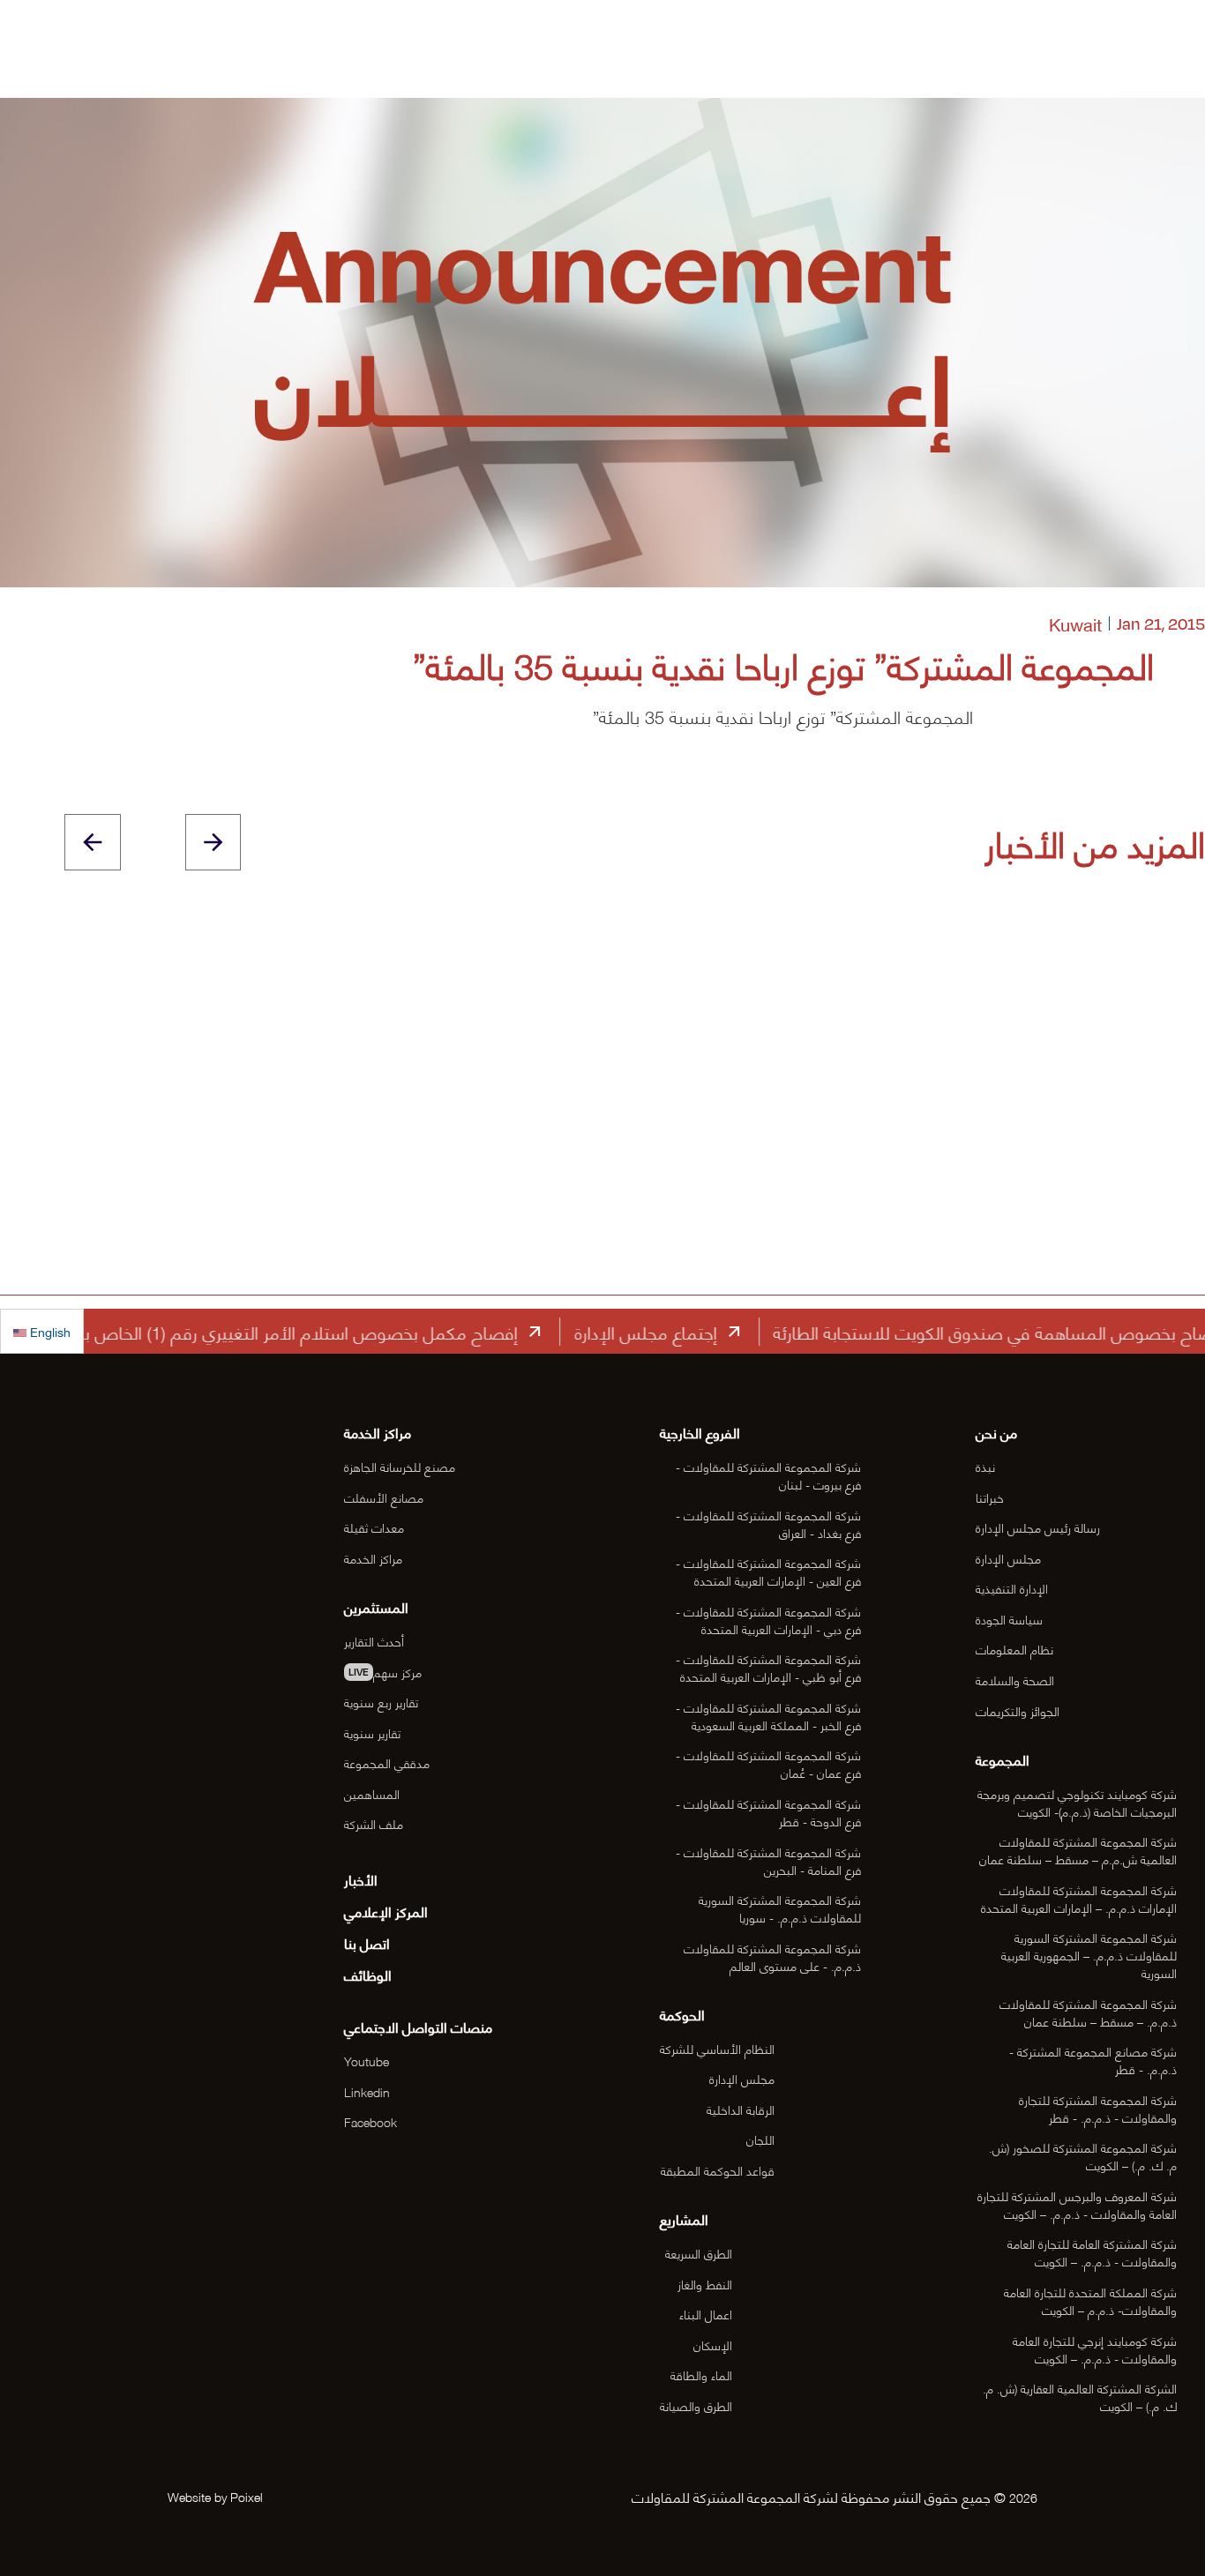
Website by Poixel (215, 2496)
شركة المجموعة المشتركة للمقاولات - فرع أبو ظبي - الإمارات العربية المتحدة (768, 1667)
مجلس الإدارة (1008, 1558)
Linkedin (367, 2091)
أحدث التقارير (374, 1641)
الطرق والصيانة (696, 2405)
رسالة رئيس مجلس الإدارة (1038, 1527)
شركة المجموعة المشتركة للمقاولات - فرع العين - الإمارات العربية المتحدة (768, 1571)
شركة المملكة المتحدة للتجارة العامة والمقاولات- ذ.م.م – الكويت (1090, 2300)
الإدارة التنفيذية (1012, 1588)
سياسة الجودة (1009, 1619)
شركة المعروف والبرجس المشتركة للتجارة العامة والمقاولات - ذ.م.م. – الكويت (1077, 2204)
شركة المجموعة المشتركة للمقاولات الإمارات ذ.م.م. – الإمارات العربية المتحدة (1079, 1898)
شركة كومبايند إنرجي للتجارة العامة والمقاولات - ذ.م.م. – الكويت (1095, 2349)
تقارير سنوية (372, 1732)
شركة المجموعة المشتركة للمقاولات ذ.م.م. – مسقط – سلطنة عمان (1088, 2012)
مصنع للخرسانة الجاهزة (400, 1466)
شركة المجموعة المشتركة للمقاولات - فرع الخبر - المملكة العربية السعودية (768, 1716)
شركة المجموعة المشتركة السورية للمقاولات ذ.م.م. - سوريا (780, 1908)
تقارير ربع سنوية (381, 1702)
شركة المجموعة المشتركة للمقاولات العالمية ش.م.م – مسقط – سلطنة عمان (1078, 1850)
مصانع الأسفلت (384, 1497)
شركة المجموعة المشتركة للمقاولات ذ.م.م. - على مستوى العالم (772, 1956)
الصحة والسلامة (1015, 1680)
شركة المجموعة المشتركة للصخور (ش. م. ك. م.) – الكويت (1083, 2156)
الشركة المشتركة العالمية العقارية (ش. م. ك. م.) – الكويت (1080, 2397)
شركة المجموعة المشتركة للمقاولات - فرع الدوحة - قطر (768, 1812)
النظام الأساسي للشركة (717, 2048)
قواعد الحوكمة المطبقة (718, 2170)
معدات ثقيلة (374, 1527)
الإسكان (713, 2345)
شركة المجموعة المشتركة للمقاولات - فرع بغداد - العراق (768, 1523)
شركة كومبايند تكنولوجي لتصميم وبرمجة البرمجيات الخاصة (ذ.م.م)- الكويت (1077, 1802)
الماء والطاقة (701, 2374)
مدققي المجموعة (387, 1762)
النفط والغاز (705, 2284)
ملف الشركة (374, 1823)
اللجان (760, 2139)
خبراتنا (990, 1497)
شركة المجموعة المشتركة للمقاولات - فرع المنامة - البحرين (768, 1860)
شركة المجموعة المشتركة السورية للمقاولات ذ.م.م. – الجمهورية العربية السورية (1089, 1955)
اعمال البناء (706, 2314)
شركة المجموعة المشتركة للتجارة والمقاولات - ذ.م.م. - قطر (1098, 2108)
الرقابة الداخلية (741, 2109)
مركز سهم (385, 1672)
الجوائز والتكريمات (1018, 1710)
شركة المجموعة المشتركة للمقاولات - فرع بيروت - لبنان (768, 1475)
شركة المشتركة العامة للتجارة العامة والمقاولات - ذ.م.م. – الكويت (1092, 2252)
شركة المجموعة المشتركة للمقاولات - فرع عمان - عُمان (768, 1763)
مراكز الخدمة (373, 1558)
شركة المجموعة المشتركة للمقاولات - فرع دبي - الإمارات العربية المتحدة (768, 1620)
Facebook (370, 2121)
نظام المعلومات (1014, 1649)
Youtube (367, 2061)
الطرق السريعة (699, 2253)
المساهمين (372, 1793)
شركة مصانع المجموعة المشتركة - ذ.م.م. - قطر (1093, 2060)
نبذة (985, 1466)
